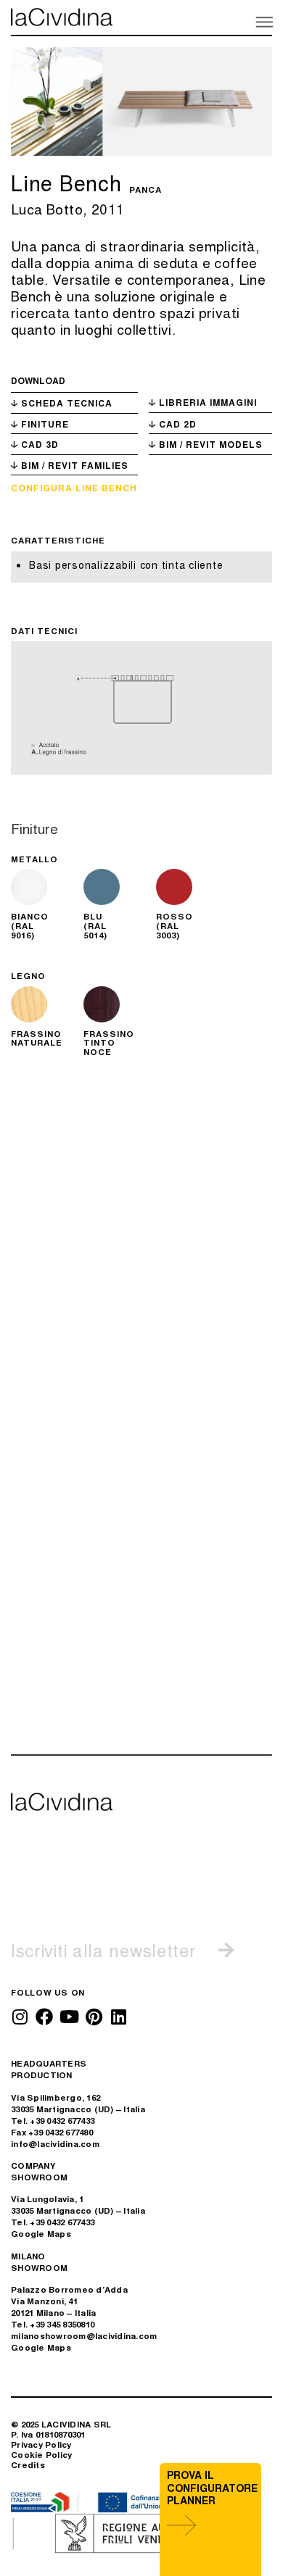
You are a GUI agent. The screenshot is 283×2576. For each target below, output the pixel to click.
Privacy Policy (41, 2444)
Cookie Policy (41, 2455)
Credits (28, 2465)
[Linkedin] (118, 2017)
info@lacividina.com (55, 2144)
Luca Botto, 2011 (67, 208)
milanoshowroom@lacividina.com (84, 2336)
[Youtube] (69, 2017)
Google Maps (41, 2234)
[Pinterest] (94, 2017)
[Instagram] (20, 2017)
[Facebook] (44, 2017)
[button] (263, 21)
